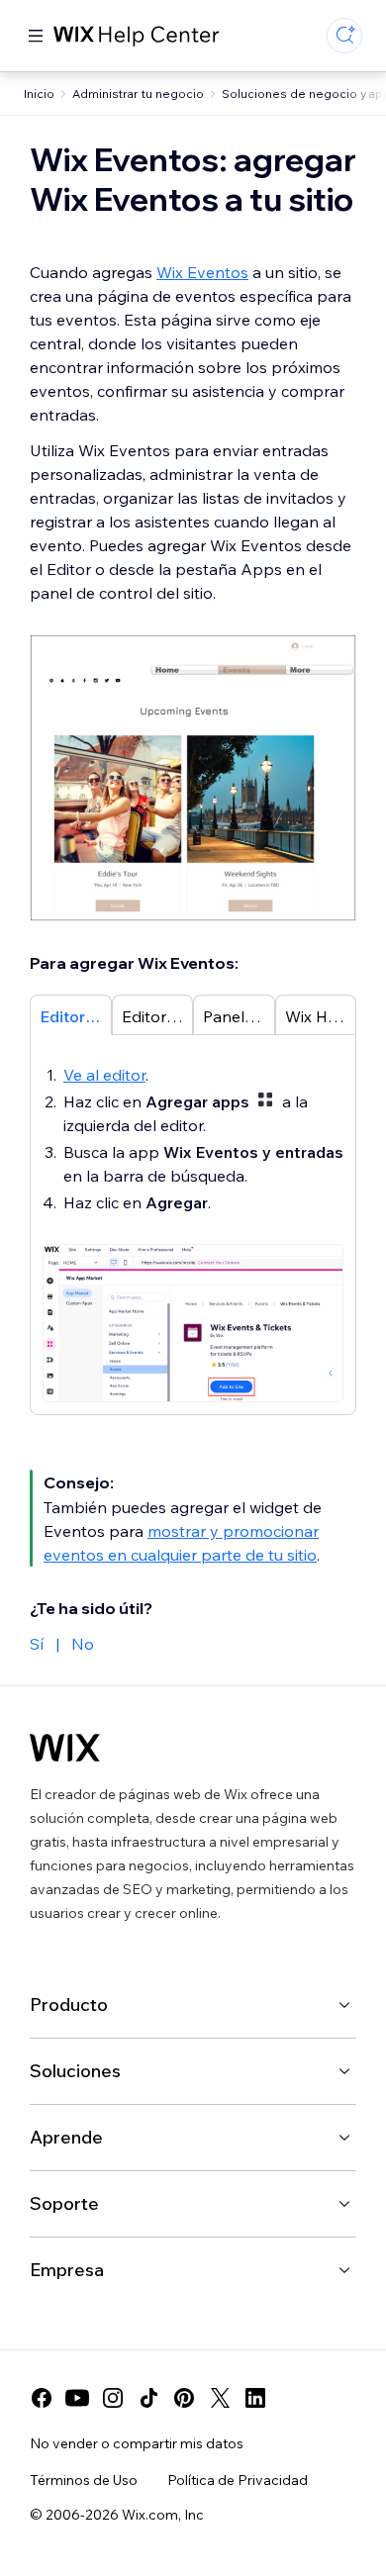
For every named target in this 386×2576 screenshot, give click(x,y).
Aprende (66, 2137)
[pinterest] (184, 2398)
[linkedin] (255, 2398)
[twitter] (220, 2398)
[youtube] (77, 2398)
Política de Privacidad (238, 2480)
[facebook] (42, 2398)
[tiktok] (148, 2398)
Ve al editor (104, 1075)
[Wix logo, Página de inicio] (65, 1748)
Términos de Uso (84, 2480)
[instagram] (113, 2398)
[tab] (71, 1014)
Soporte (64, 2203)
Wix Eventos (202, 272)
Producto (69, 2004)
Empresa (67, 2270)
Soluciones (75, 2071)
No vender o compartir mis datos (137, 2443)
